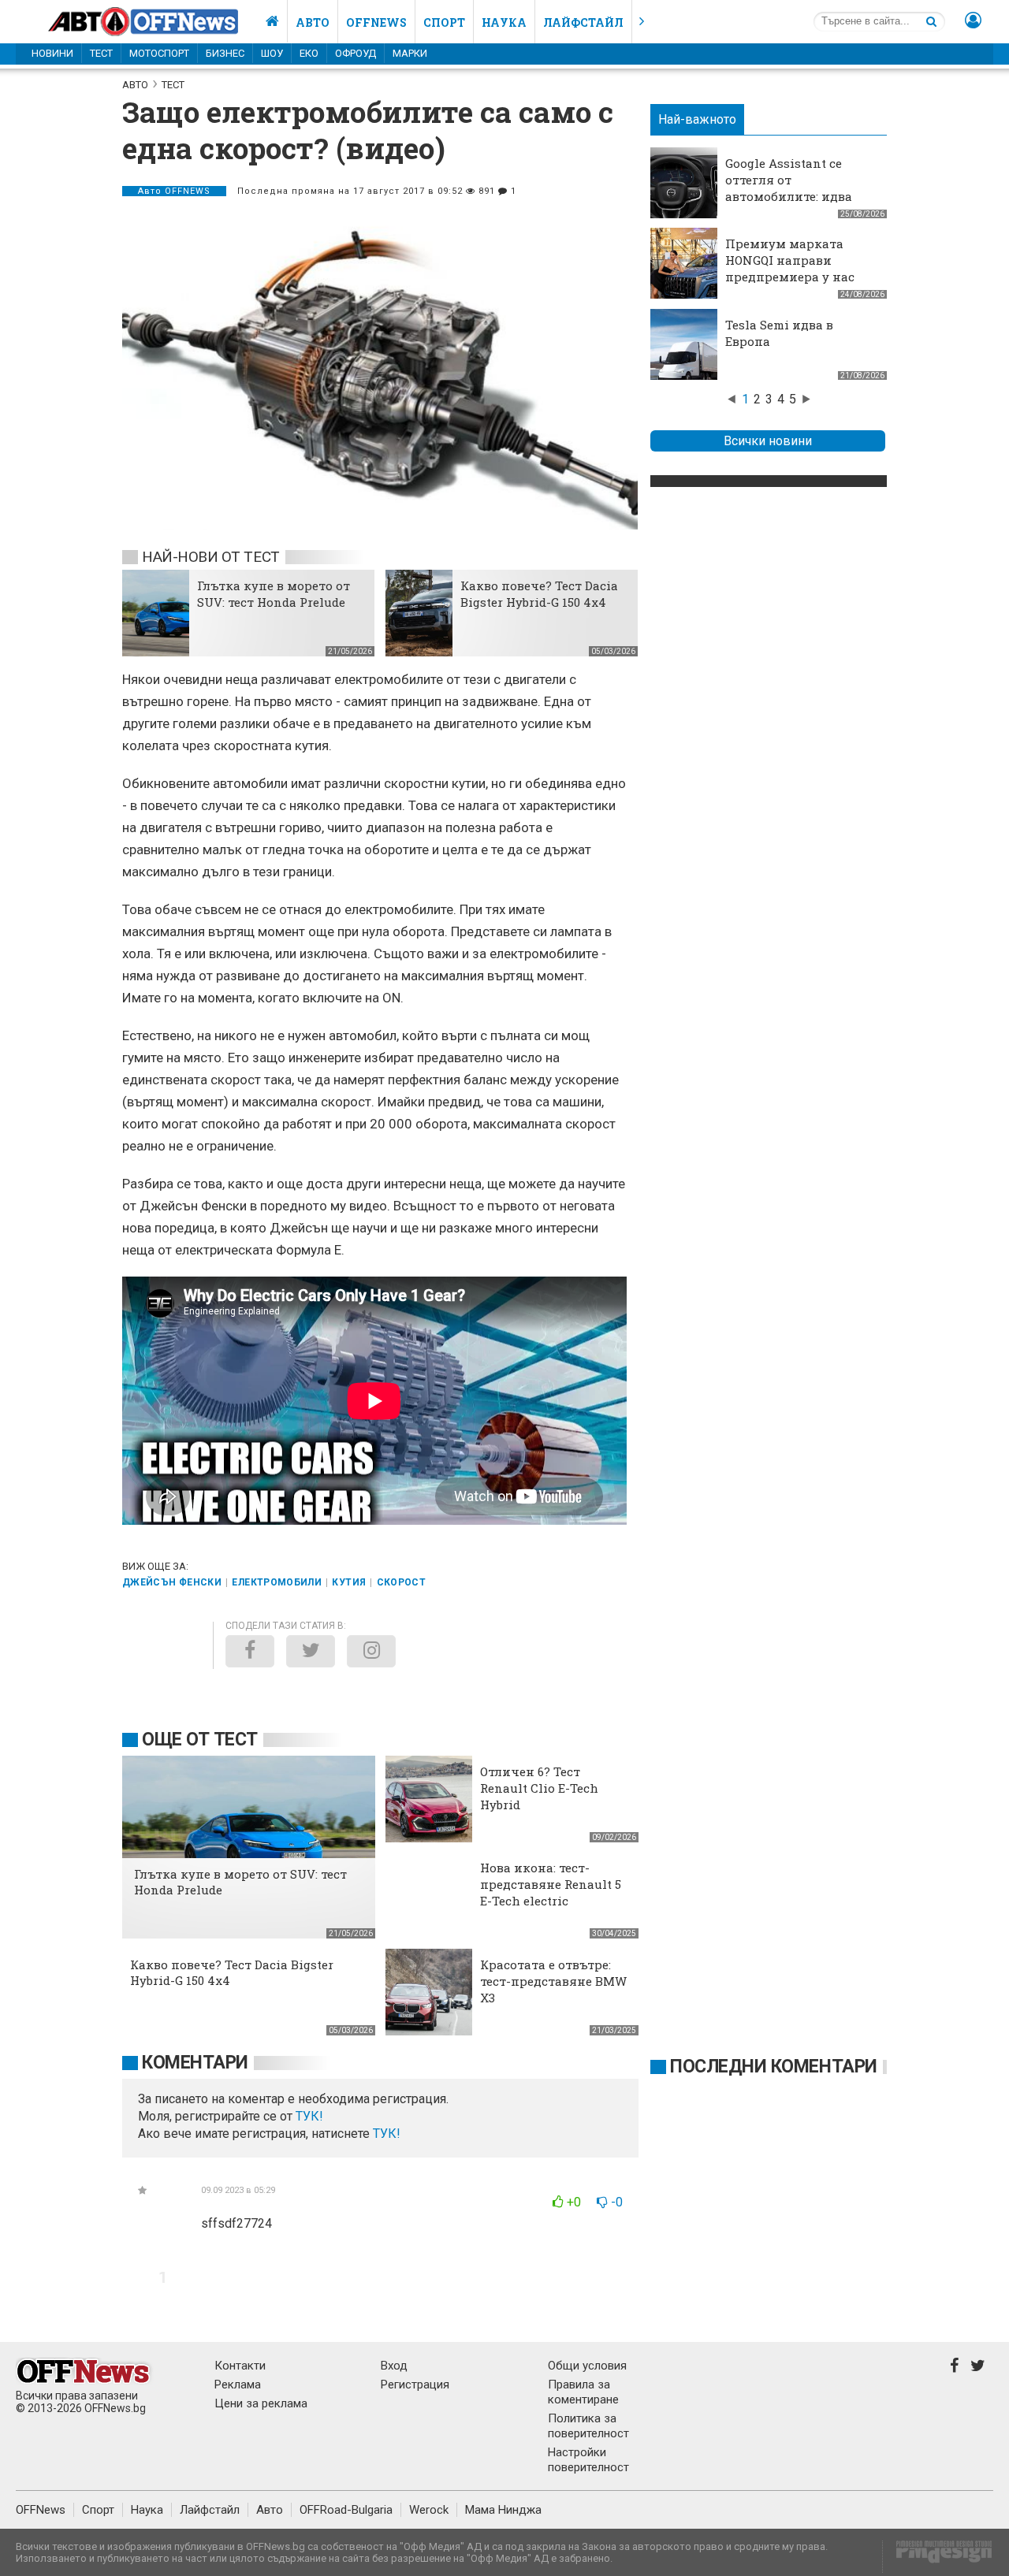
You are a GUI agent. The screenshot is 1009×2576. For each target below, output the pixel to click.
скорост (402, 1582)
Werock (429, 2510)
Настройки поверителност (588, 2460)
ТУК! (387, 2134)
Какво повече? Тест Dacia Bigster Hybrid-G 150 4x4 (539, 594)
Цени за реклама (261, 2403)
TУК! (309, 2116)
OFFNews (41, 2510)
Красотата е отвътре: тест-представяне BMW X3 (553, 1981)
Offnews (376, 22)
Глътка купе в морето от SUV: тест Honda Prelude (274, 594)
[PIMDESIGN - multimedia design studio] (938, 2557)
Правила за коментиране (583, 2392)
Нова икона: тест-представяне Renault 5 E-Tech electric (551, 1884)
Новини (52, 53)
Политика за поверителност (588, 2426)
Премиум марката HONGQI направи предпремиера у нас (790, 260)
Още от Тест (200, 1740)
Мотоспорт (159, 53)
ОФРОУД (356, 53)
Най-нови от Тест (211, 557)
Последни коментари (774, 2067)
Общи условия (587, 2366)
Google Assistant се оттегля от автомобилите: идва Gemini (789, 188)
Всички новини (768, 441)
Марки (410, 53)
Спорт (444, 22)
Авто (313, 22)
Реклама (238, 2385)
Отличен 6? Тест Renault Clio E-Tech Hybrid (539, 1788)
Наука (504, 22)
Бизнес (225, 53)
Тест (101, 53)
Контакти (240, 2366)
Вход (394, 2366)
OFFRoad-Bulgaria (346, 2510)
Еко (309, 53)
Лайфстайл (583, 22)
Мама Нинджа (503, 2510)
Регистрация (415, 2385)
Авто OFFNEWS (174, 191)
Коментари (195, 2063)
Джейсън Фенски (172, 1582)
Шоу (272, 53)
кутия (349, 1582)
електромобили (277, 1582)
